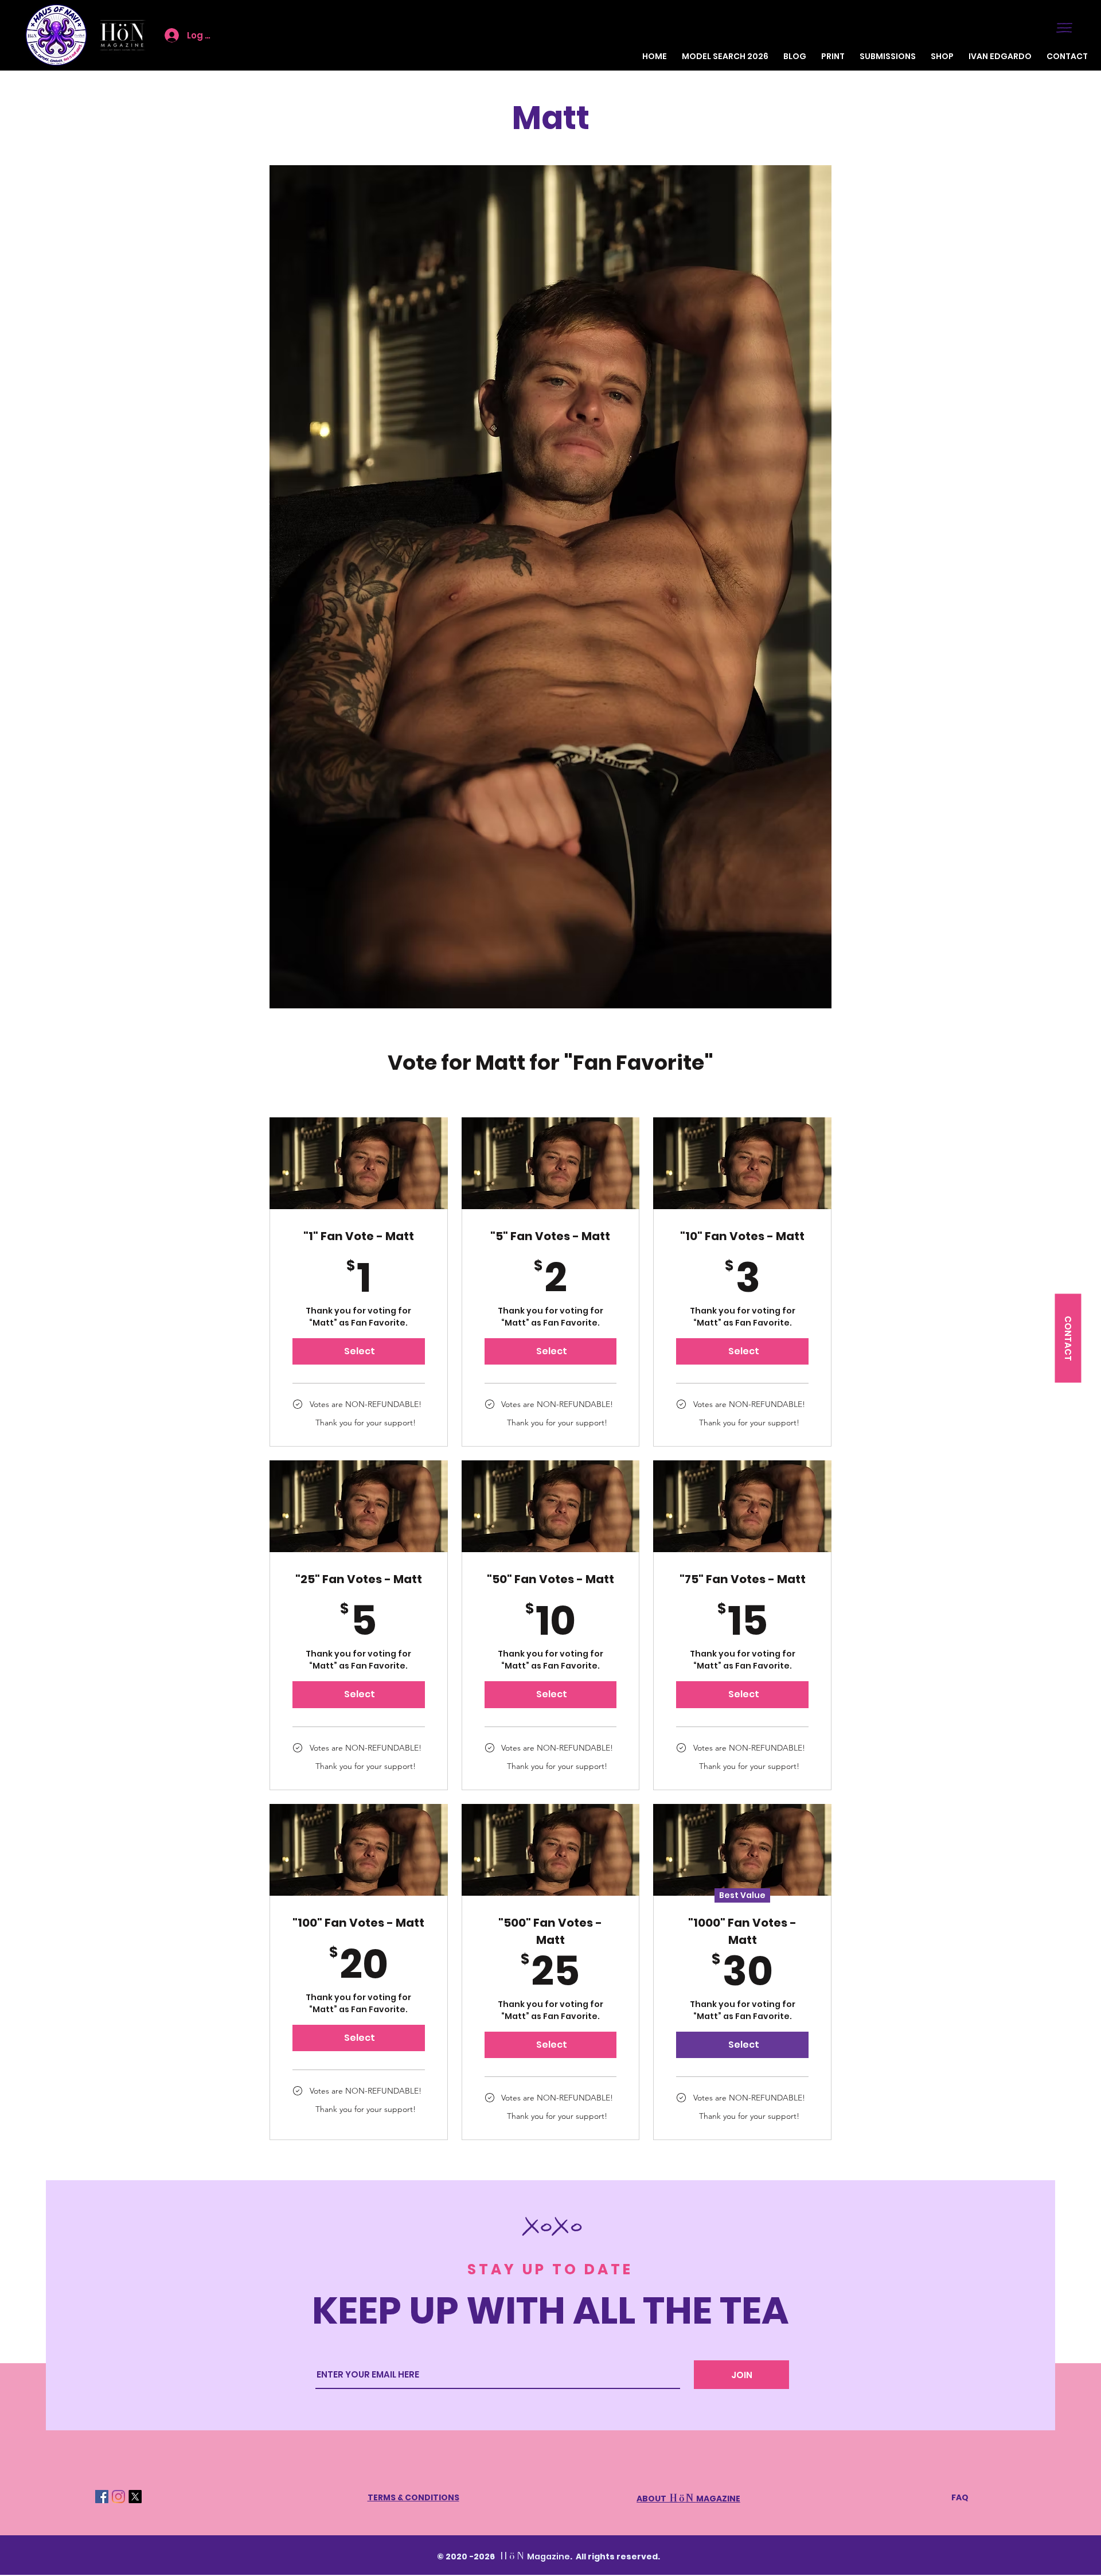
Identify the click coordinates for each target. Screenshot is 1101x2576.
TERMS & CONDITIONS (413, 2497)
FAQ (960, 2497)
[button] (1064, 28)
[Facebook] (102, 2497)
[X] (135, 2497)
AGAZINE (718, 2499)
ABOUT (666, 2499)
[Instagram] (118, 2497)
